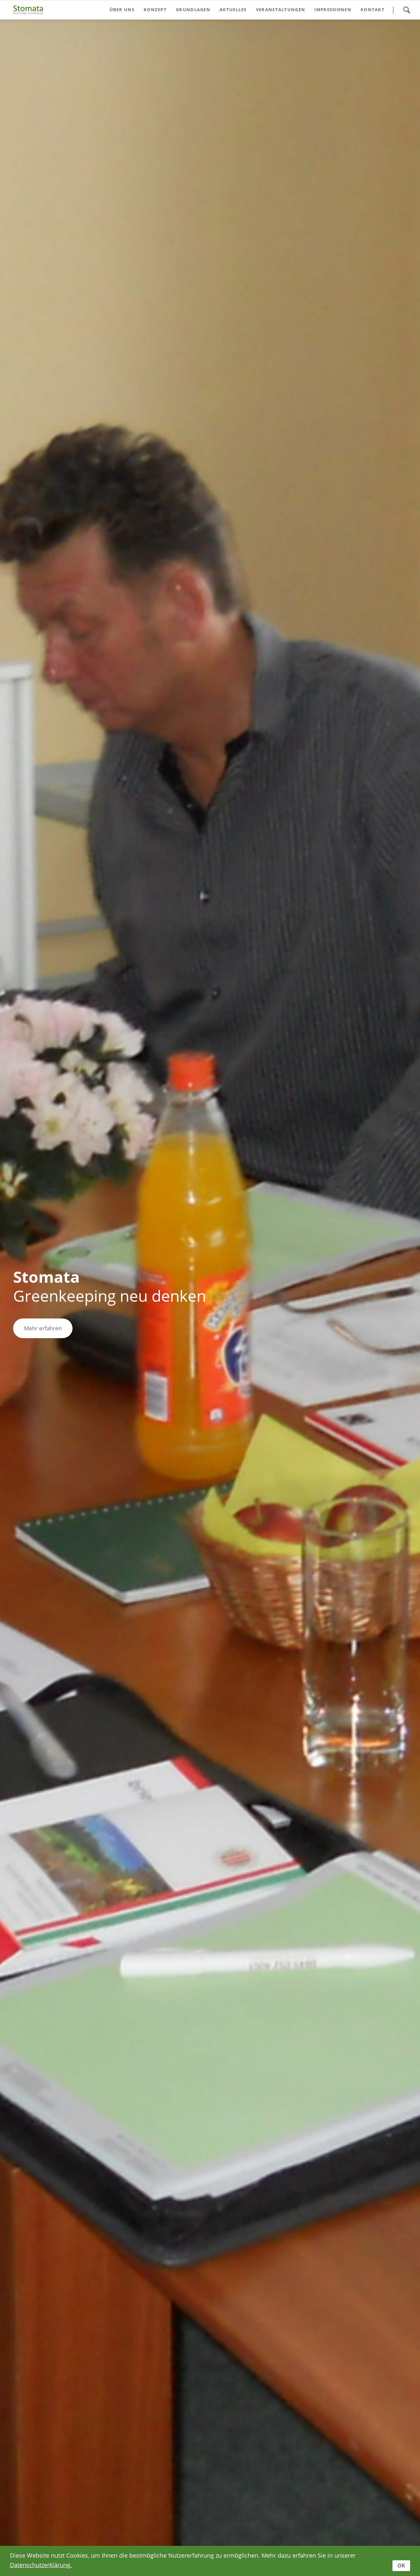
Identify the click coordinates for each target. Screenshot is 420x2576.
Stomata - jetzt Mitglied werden (220, 2529)
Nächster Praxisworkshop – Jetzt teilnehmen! (210, 2529)
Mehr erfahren (43, 1328)
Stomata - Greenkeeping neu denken (199, 2529)
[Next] (405, 1298)
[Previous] (15, 1298)
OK (401, 2566)
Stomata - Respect (205, 2529)
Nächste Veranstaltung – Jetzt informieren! (215, 2529)
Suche (407, 10)
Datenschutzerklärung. (41, 2565)
